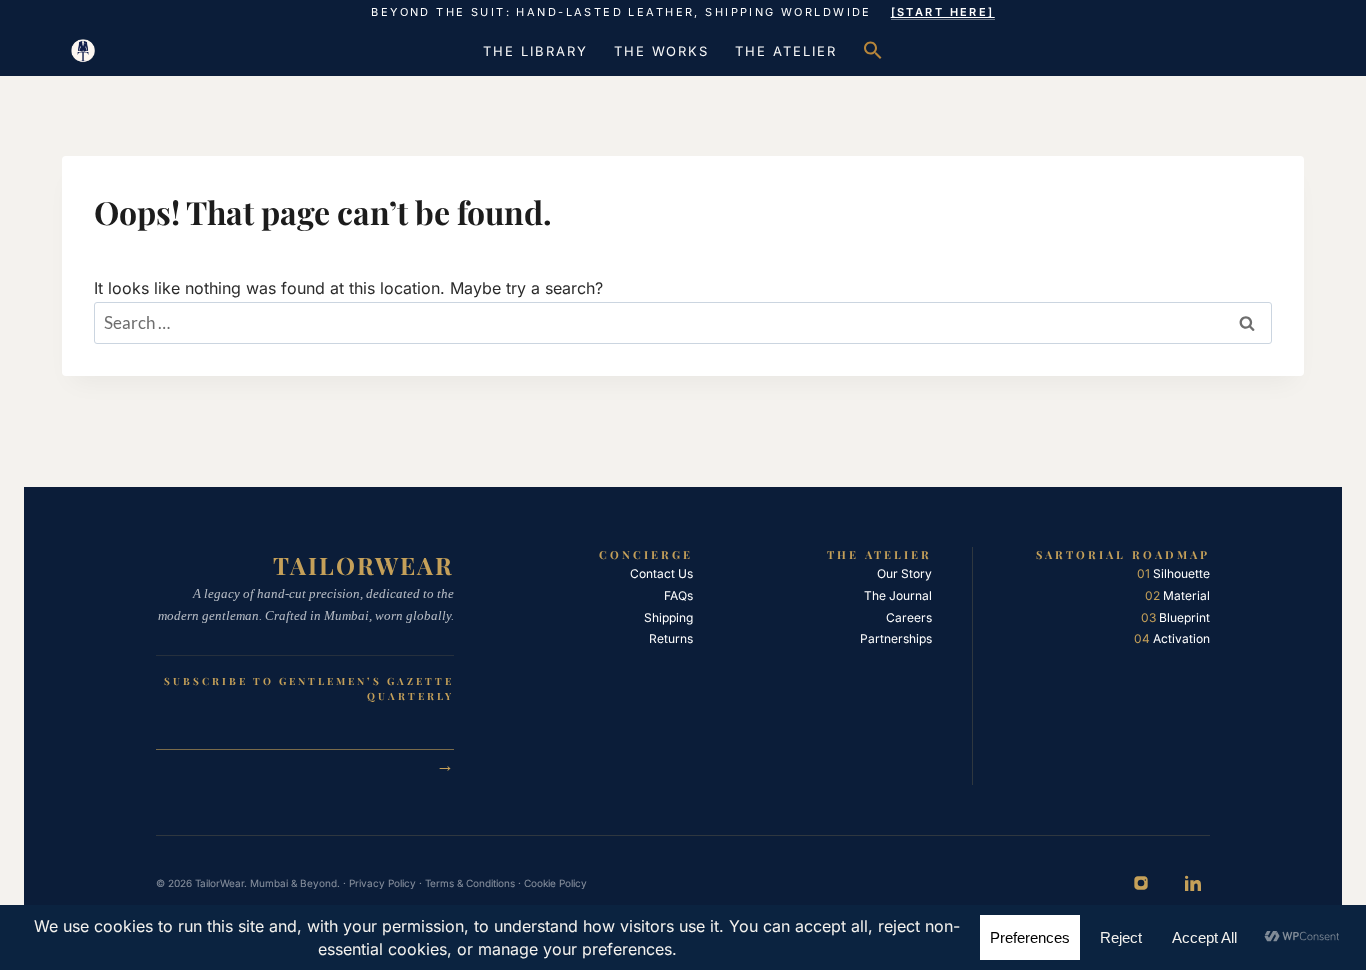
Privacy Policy (382, 883)
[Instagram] (1141, 883)
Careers (909, 617)
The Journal (898, 595)
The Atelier (785, 51)
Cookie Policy (555, 883)
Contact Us (661, 573)
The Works (662, 51)
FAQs (678, 595)
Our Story (904, 573)
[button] (873, 51)
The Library (535, 51)
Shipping (668, 617)
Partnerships (896, 638)
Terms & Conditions (470, 883)
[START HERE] (943, 12)
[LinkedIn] (1193, 883)
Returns (671, 638)
